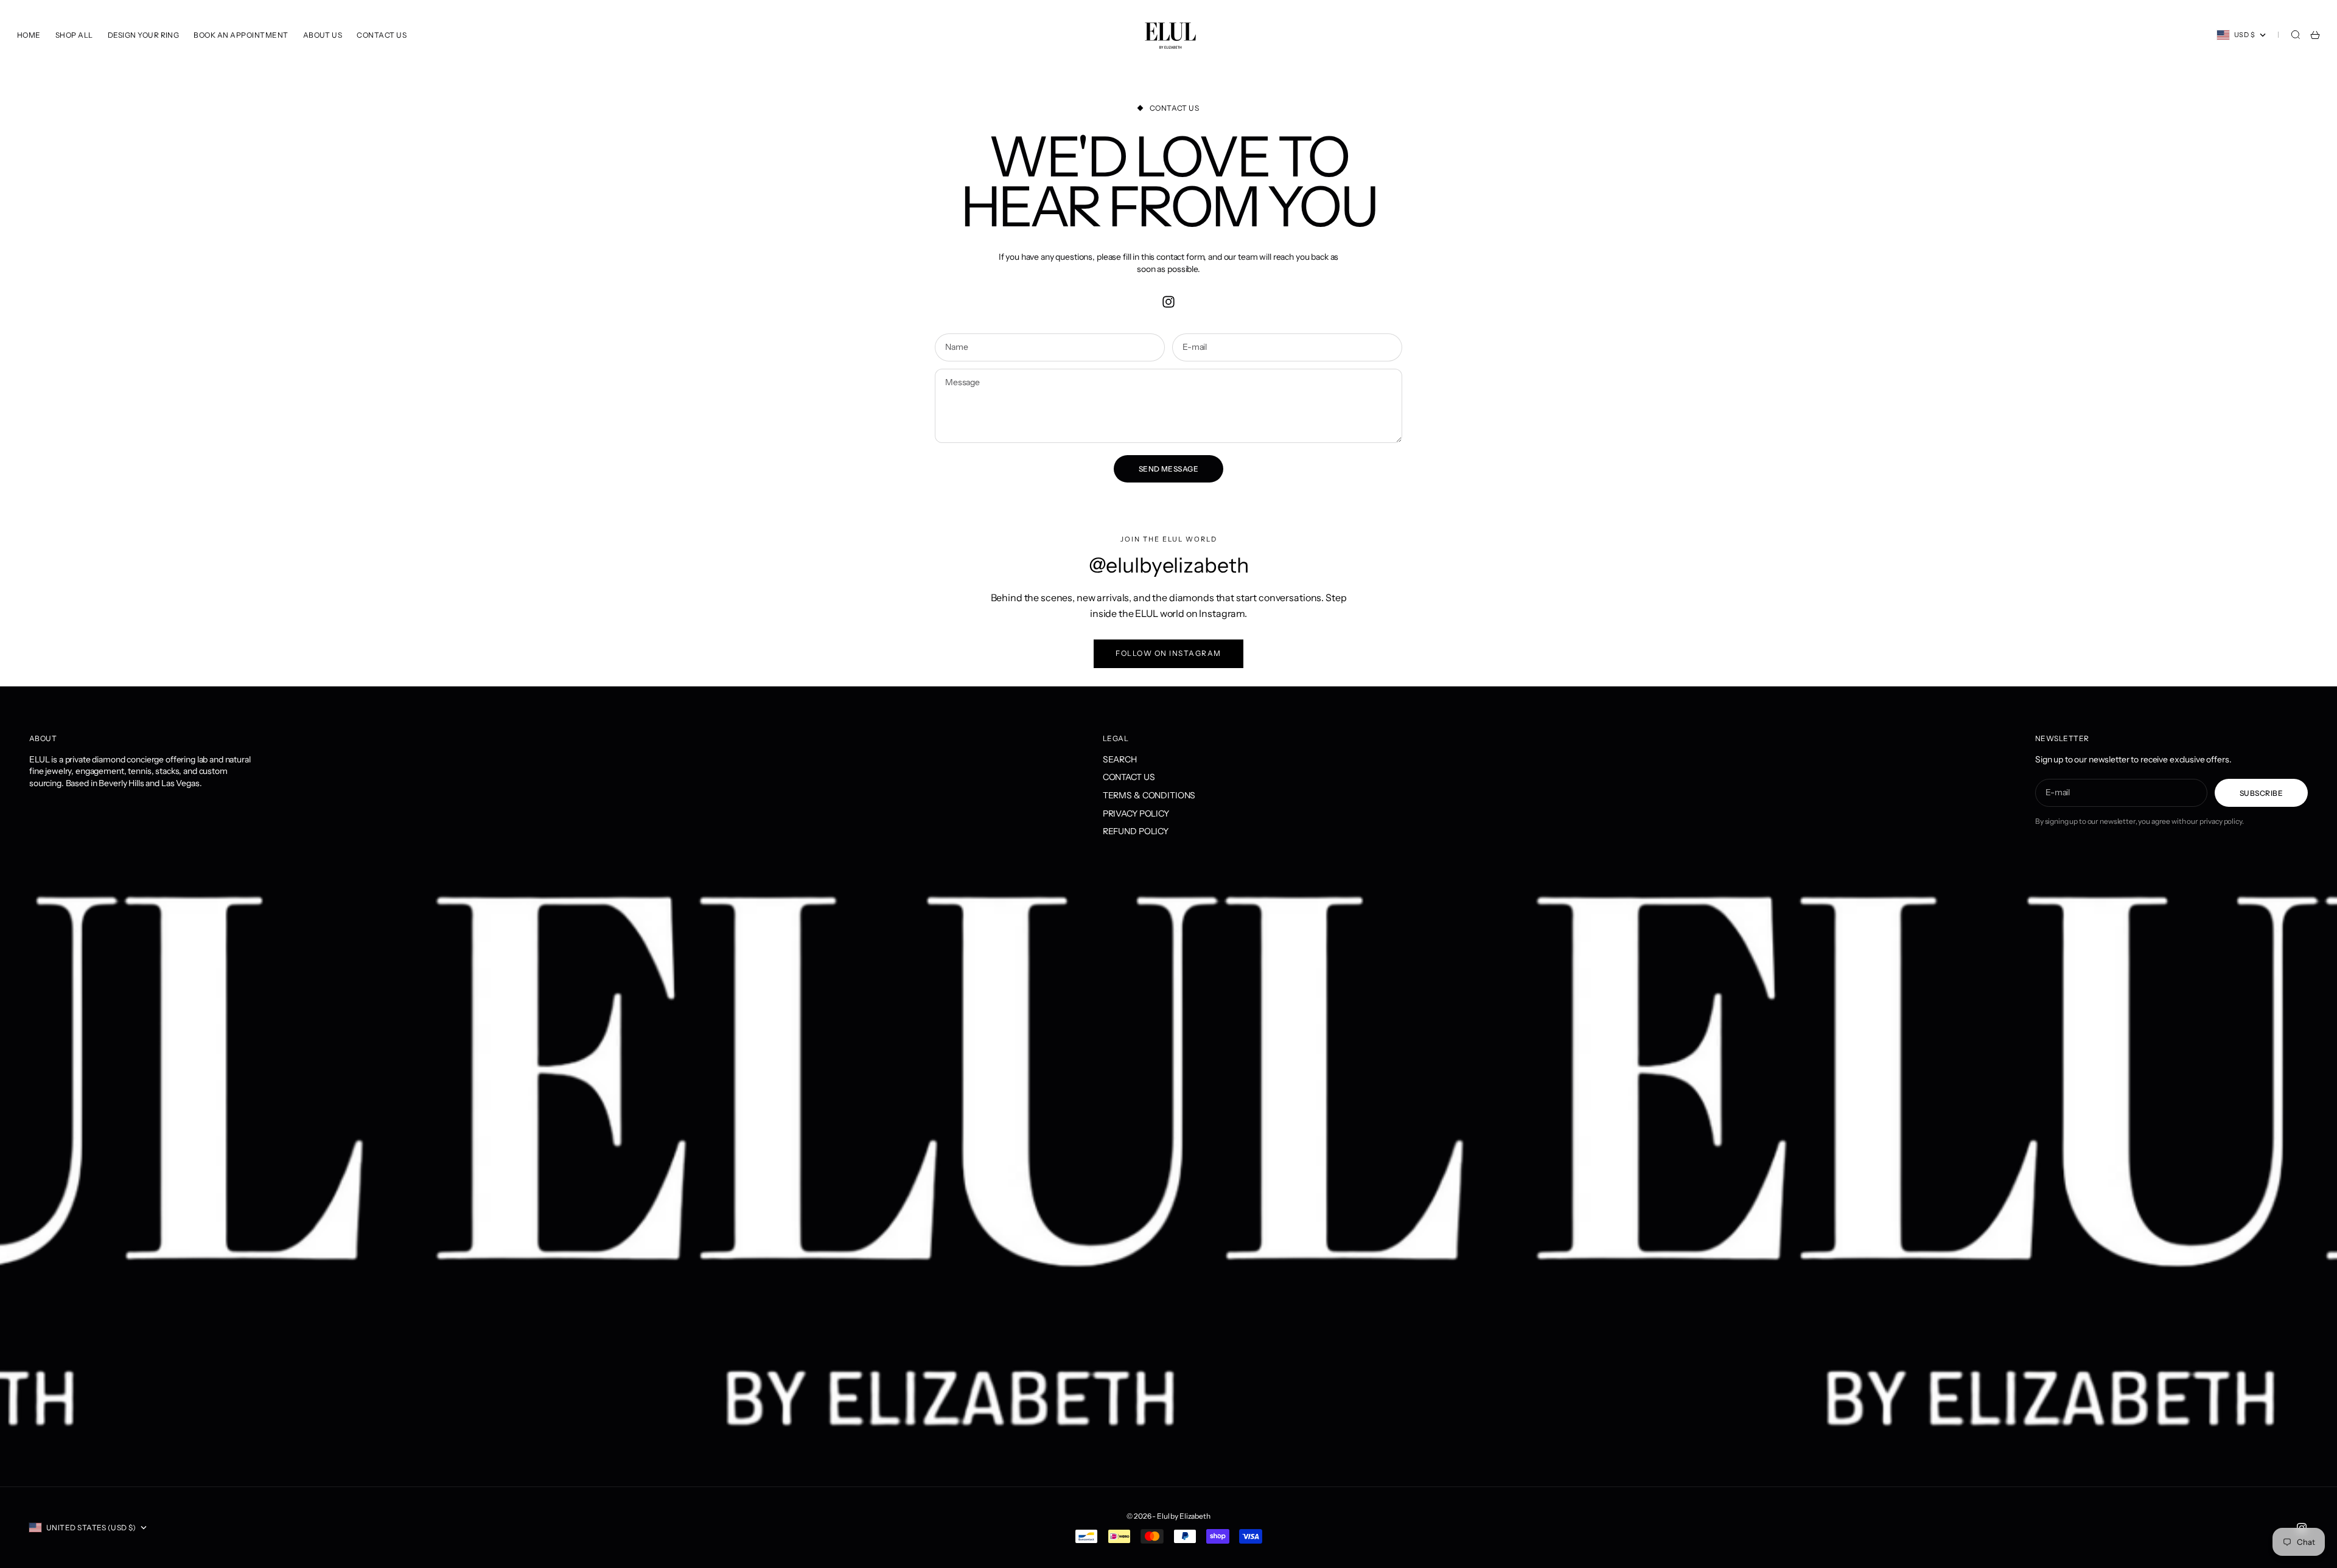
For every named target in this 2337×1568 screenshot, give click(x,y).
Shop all (74, 35)
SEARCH (1120, 759)
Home (29, 35)
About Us (323, 35)
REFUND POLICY (1136, 831)
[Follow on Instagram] (1168, 302)
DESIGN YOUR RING (144, 35)
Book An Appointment (241, 35)
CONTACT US (1129, 777)
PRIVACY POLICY (1136, 814)
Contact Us (382, 35)
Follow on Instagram (1168, 653)
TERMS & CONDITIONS (1149, 795)
